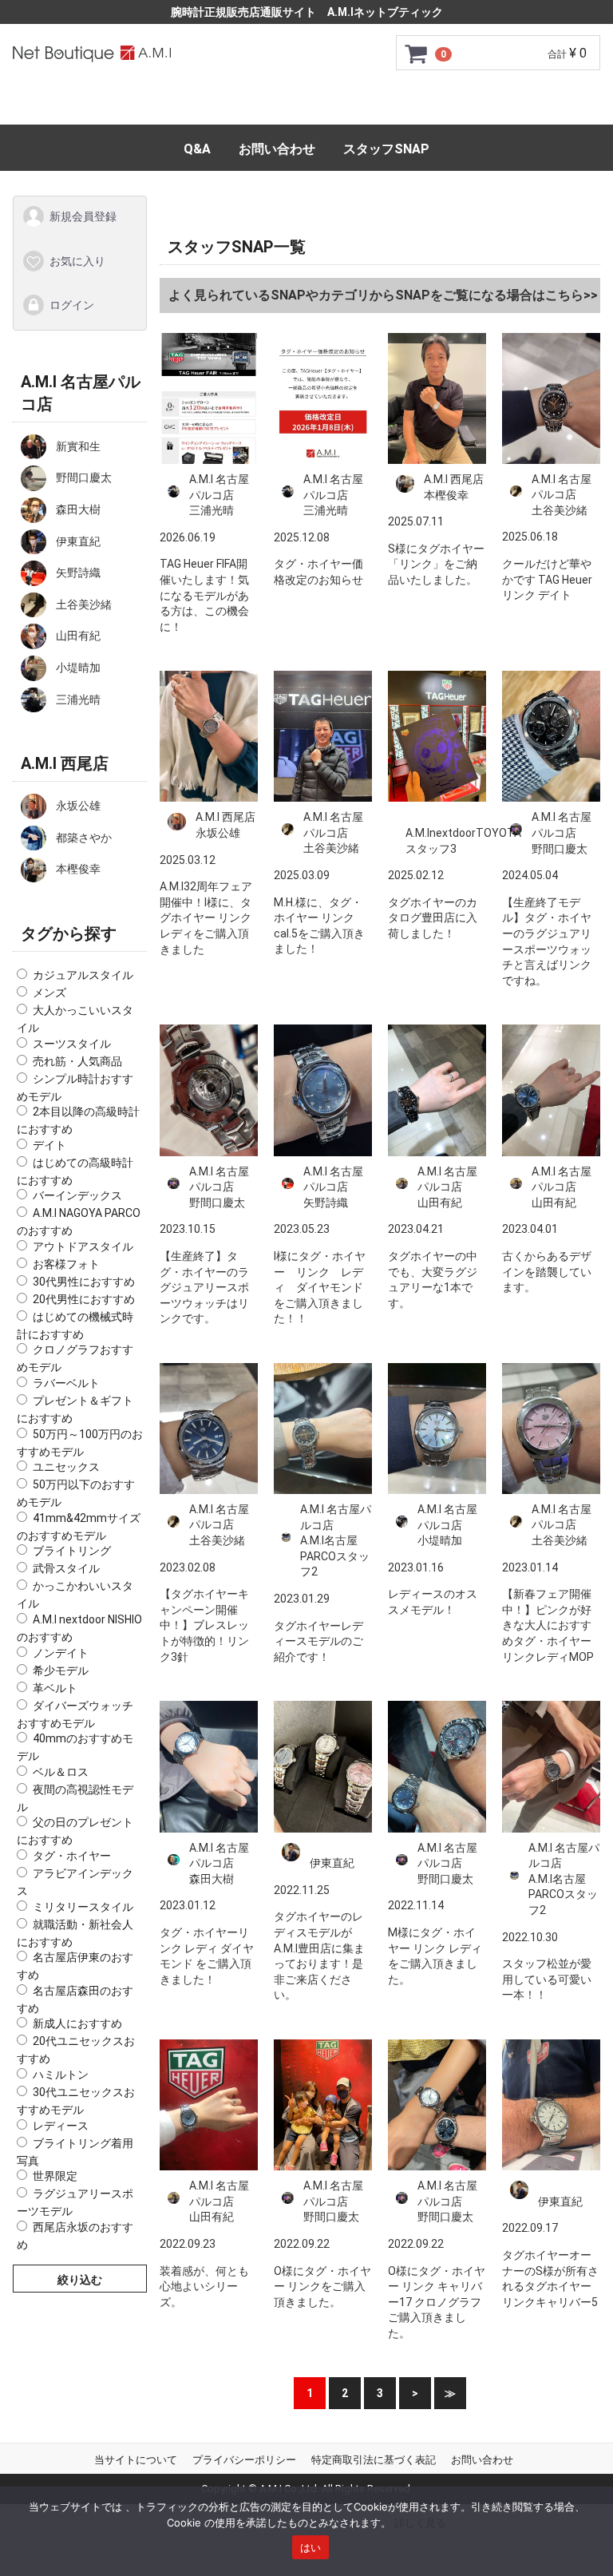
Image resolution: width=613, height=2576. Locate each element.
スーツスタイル (72, 1043)
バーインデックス (77, 1195)
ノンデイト (61, 1652)
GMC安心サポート (287, 105)
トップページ (64, 105)
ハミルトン (61, 2075)
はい (311, 2547)
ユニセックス (66, 1467)
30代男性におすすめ (84, 1281)
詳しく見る (420, 2522)
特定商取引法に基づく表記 (374, 2460)
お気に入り (77, 260)
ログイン (72, 305)
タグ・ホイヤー (72, 1856)
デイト (49, 1144)
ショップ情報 (549, 105)
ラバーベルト (66, 1383)
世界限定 (55, 2176)
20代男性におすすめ (84, 1298)
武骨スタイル (66, 1568)
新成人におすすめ (77, 2023)
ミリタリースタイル (83, 1906)
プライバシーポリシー (244, 2460)
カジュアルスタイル (83, 975)
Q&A (197, 149)
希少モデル (61, 1670)
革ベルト (55, 1687)
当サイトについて (136, 2460)
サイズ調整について (425, 105)
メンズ (49, 993)
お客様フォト (66, 1263)
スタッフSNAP (386, 149)
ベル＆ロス (61, 1771)
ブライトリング (72, 1551)
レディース (61, 2125)
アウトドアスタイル (83, 1246)
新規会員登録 (83, 216)
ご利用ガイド (168, 105)
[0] (417, 54)
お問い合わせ (277, 149)
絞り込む (80, 2280)
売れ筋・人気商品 (77, 1060)
